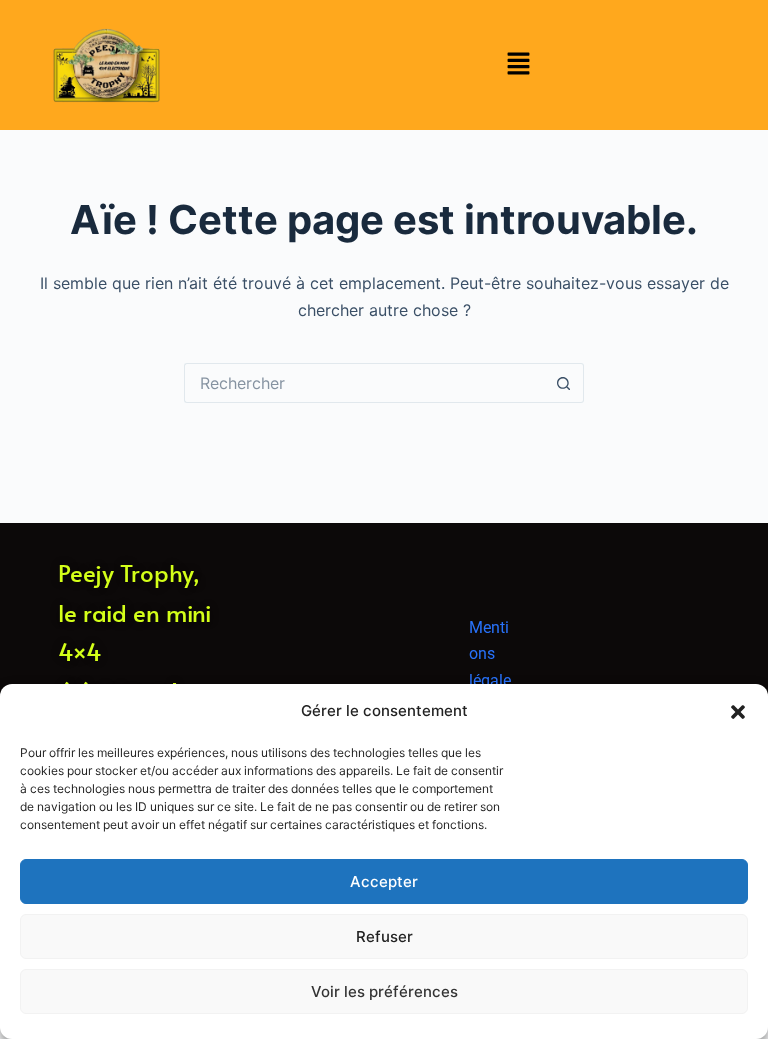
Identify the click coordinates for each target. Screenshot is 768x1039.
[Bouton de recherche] (564, 383)
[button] (738, 712)
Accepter (384, 881)
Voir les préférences (384, 991)
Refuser (384, 936)
